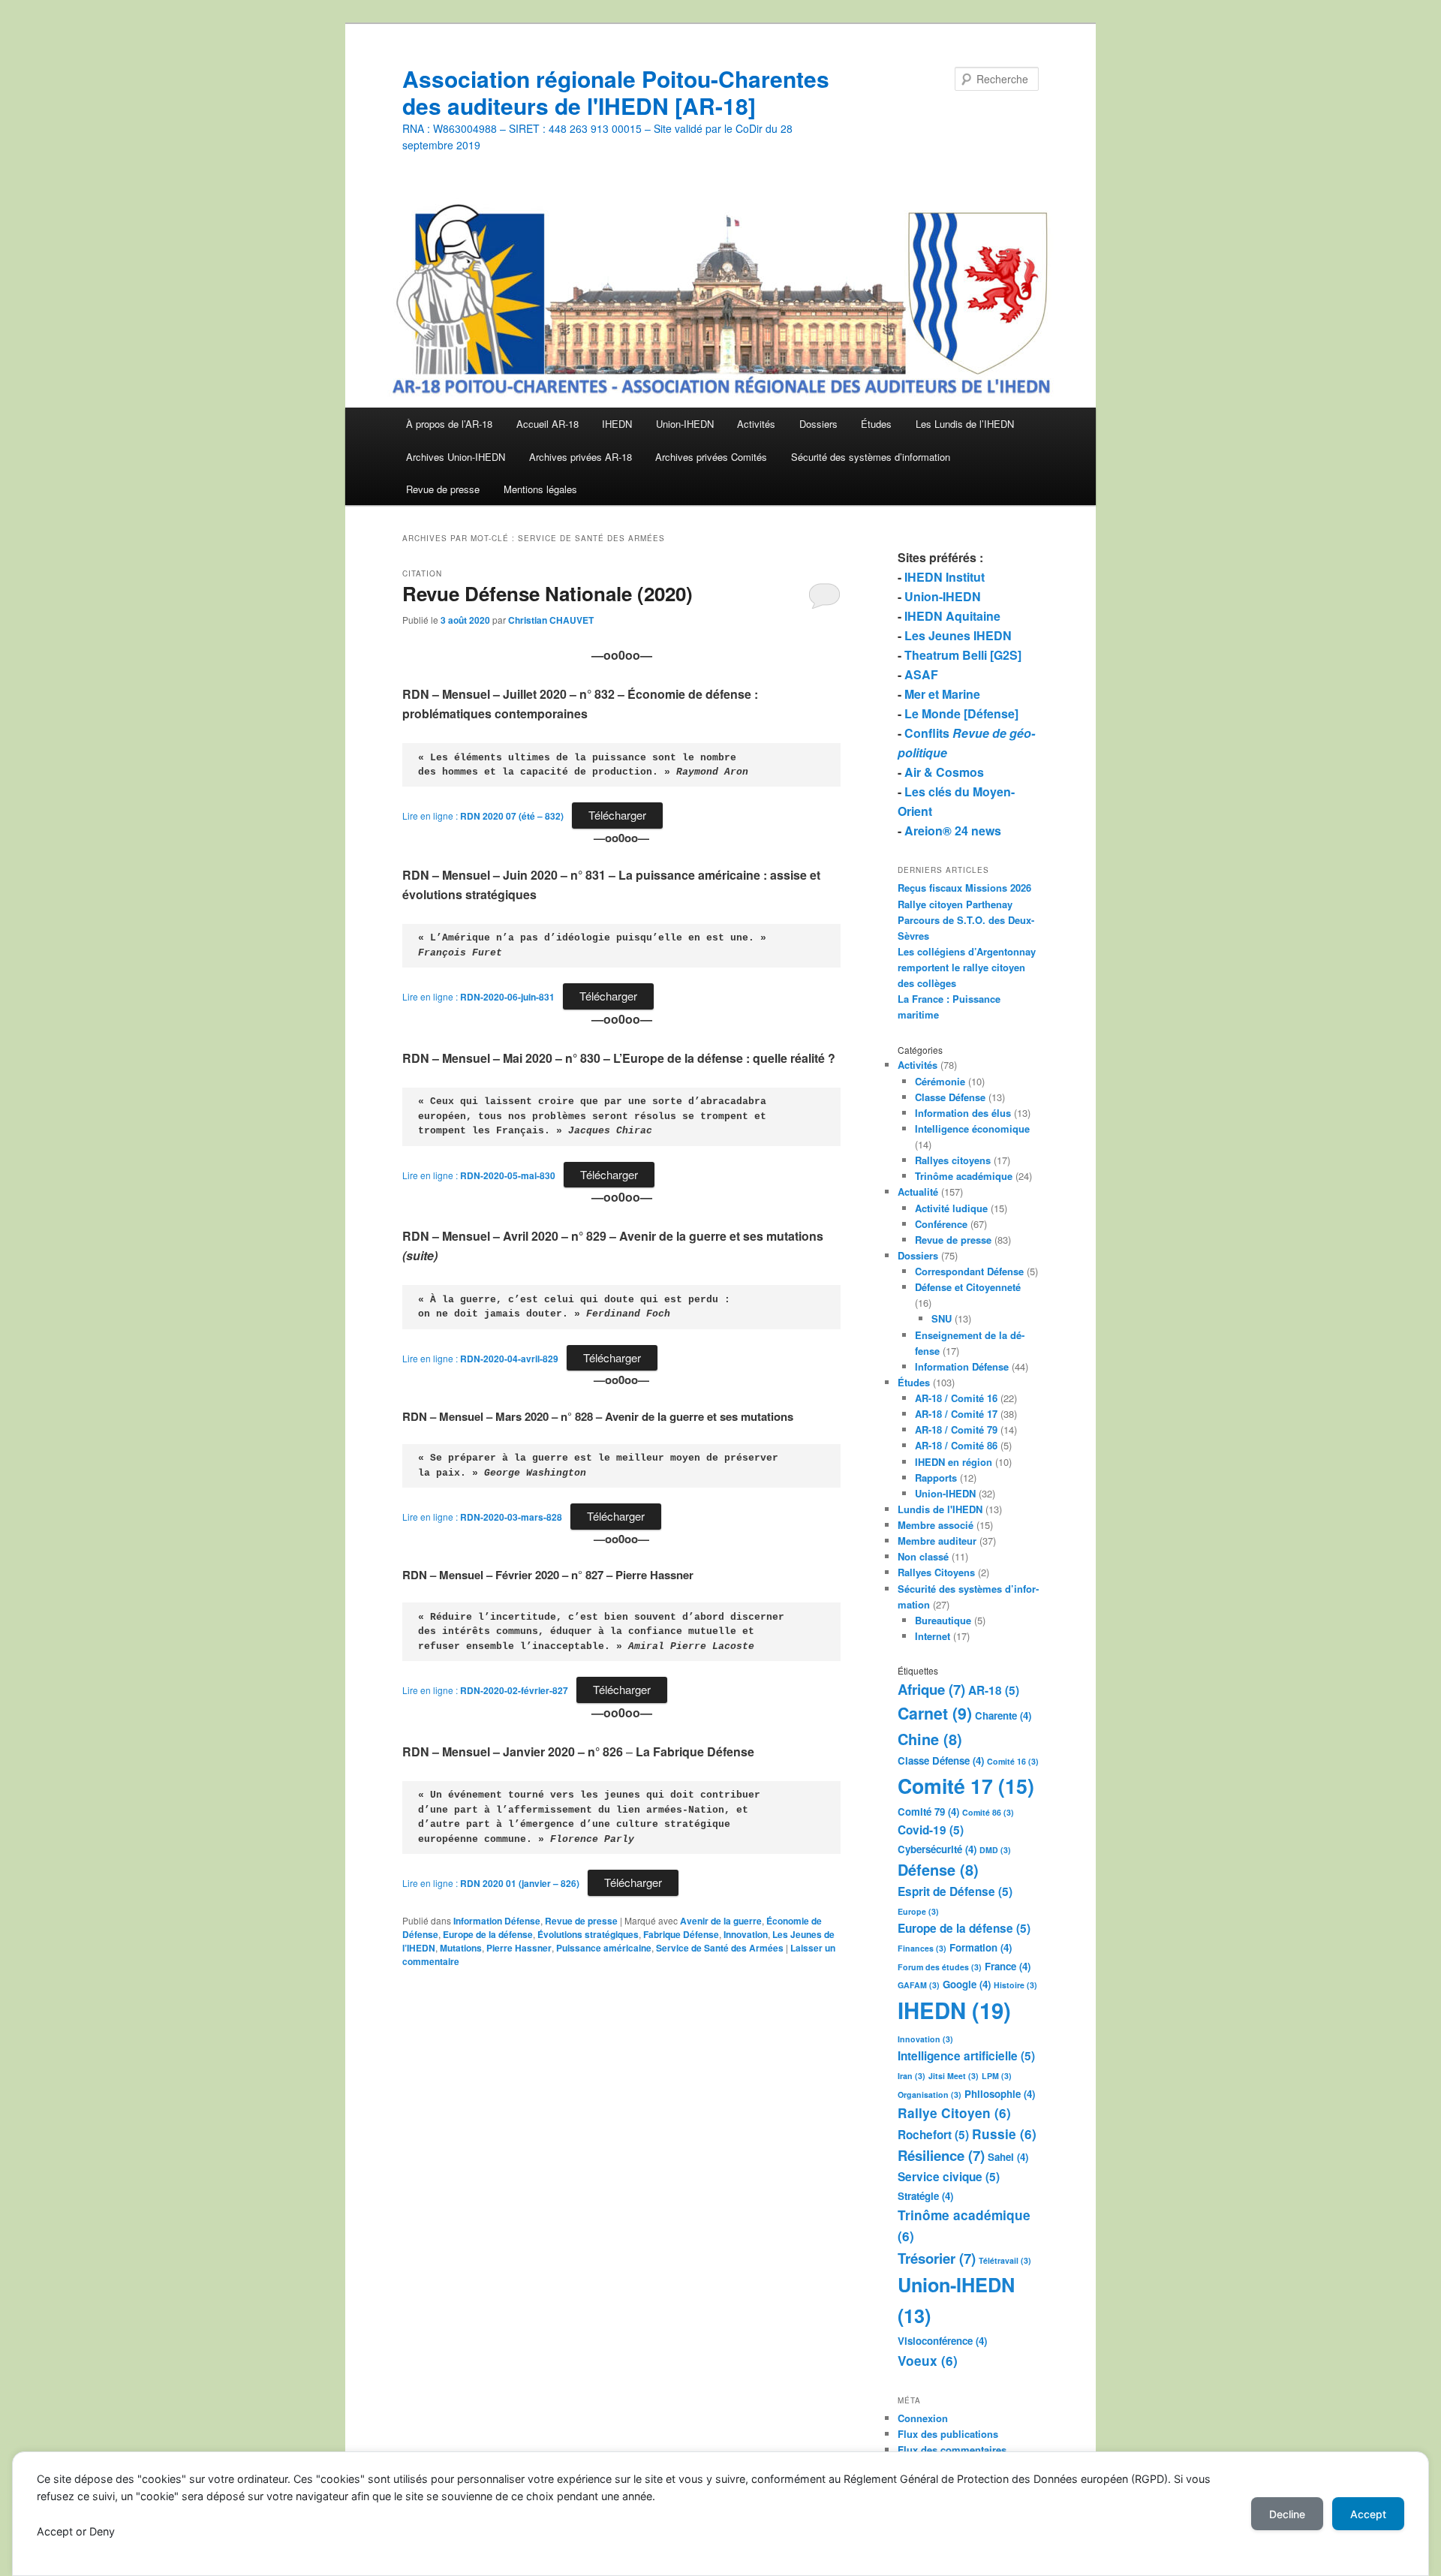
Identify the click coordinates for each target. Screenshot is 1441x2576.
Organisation (930, 2095)
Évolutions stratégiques (588, 1934)
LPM (997, 2076)
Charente (1003, 1715)
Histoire (1015, 1985)
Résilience (941, 2155)
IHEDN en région (954, 1462)
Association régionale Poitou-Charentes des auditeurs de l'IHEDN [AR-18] (616, 92)
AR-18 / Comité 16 (956, 1398)
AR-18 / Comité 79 (956, 1429)
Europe (918, 1911)
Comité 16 (1013, 1761)
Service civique (949, 2177)
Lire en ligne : (483, 816)
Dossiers (818, 424)
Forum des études (940, 1967)
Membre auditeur (937, 1541)
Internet (933, 1636)
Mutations (461, 1948)
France (1008, 1966)
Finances (922, 1948)
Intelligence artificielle (966, 2056)
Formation (981, 1947)
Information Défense (497, 1921)
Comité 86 (988, 1812)
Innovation (746, 1934)
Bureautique (943, 1620)
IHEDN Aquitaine (952, 616)
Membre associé (936, 1525)
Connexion (923, 2418)
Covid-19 (931, 1830)
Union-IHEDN (685, 424)
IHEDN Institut (945, 577)
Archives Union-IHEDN (456, 457)
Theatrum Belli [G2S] (963, 655)
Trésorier (937, 2258)
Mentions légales (540, 489)
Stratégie (925, 2196)
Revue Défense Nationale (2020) (548, 593)
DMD (995, 1850)
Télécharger (617, 815)
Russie (1004, 2134)
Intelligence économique (972, 1129)
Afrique (931, 1689)
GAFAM (919, 1985)
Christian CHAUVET (551, 620)
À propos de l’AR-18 (449, 424)
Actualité (918, 1192)
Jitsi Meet (954, 2076)
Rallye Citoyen (954, 2113)
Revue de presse (443, 489)
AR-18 (994, 1690)
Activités (756, 424)
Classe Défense (950, 1097)
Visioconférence (942, 2341)
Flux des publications (948, 2434)
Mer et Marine (942, 694)
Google (967, 1984)
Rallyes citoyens (953, 1160)
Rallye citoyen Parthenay (955, 904)
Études (876, 424)
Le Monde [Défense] (961, 713)
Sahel (1008, 2157)
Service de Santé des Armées (720, 1948)
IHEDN (617, 424)
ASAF (921, 674)
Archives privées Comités (711, 457)
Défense (938, 1869)
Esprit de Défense (955, 1891)
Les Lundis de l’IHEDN (965, 424)
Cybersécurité (937, 1849)
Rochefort (933, 2135)
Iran (912, 2076)
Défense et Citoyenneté (968, 1287)
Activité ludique (951, 1208)
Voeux (928, 2361)
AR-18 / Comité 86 (956, 1445)
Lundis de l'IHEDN (940, 1509)
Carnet (935, 1713)
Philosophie (1000, 2094)
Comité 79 (928, 1812)
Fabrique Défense (681, 1934)
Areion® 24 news (953, 831)
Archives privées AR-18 (581, 457)
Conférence (941, 1224)
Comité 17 (966, 1786)
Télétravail (1005, 2260)
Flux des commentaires (952, 2450)
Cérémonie (940, 1081)
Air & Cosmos (944, 772)
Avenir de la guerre (721, 1921)
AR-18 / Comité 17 (956, 1414)
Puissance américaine (604, 1948)
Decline (1287, 2514)
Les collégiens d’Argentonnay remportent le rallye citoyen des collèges (967, 967)
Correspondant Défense (969, 1271)
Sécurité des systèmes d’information (871, 457)
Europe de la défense (488, 1934)
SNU (942, 1318)
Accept (1368, 2514)
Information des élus (963, 1113)
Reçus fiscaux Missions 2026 (964, 888)
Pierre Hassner (519, 1948)
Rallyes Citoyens (936, 1572)
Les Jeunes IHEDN (958, 635)
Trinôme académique (964, 1176)
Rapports (936, 1478)
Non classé (923, 1556)
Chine (930, 1739)
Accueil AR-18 (548, 424)
